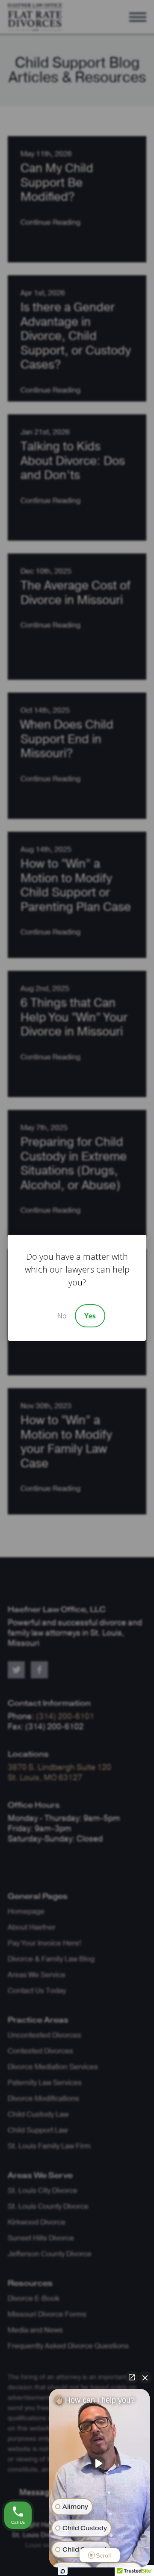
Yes (90, 1316)
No (62, 1316)
